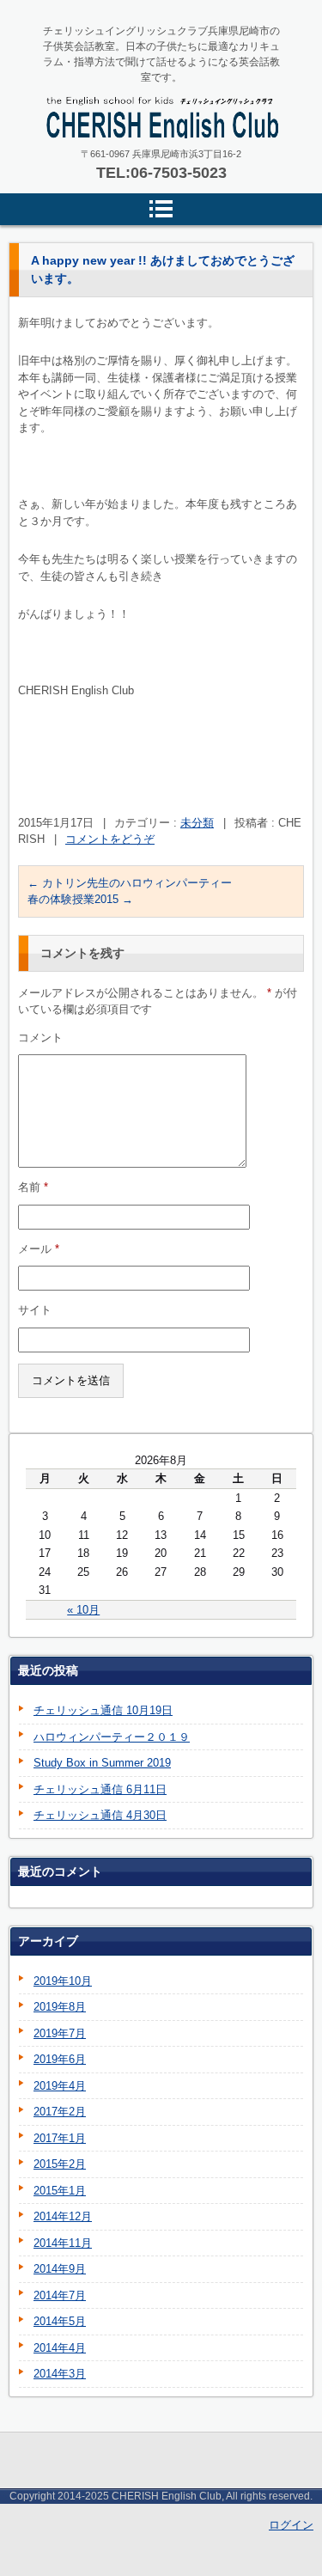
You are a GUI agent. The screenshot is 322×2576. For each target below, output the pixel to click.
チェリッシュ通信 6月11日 (100, 1789)
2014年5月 (60, 2321)
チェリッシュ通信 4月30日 (100, 1815)
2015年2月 (60, 2164)
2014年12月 (63, 2216)
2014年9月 (60, 2269)
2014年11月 (63, 2243)
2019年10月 (63, 1981)
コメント (40, 1038)
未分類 (197, 823)
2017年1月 (60, 2138)
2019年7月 (60, 2033)
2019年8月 (60, 2007)
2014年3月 (60, 2374)
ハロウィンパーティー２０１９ (112, 1737)
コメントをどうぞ (110, 839)
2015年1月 (60, 2191)
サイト (35, 1310)
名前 (33, 1187)
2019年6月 (60, 2059)
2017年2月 (60, 2112)
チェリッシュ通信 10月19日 (103, 1710)
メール (39, 1249)
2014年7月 (60, 2295)
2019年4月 (60, 2086)
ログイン (291, 2525)
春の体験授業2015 (80, 899)
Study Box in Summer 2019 (102, 1763)
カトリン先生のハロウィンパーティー (130, 883)
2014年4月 (60, 2348)
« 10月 (83, 1610)
